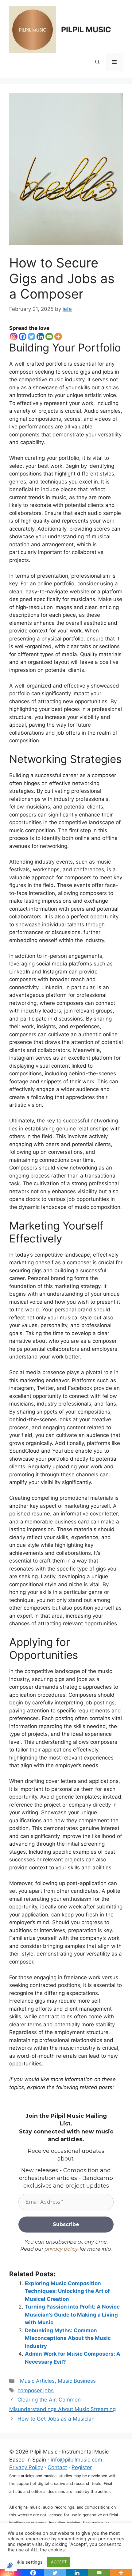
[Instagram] (14, 337)
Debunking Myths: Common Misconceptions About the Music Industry (68, 2338)
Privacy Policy (26, 2467)
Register (82, 2467)
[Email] (49, 337)
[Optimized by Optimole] (11, 2566)
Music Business (77, 2381)
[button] (97, 62)
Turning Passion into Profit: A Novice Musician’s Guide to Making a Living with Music (72, 2315)
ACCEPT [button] (59, 2562)
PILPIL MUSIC (86, 30)
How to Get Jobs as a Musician (56, 2419)
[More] (58, 337)
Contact (57, 2467)
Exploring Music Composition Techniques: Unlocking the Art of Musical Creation (67, 2291)
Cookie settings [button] (26, 2562)
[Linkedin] (40, 337)
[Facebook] (23, 337)
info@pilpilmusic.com (76, 2460)
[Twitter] (31, 337)
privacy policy (61, 2249)
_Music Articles (36, 2381)
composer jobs (36, 2390)
